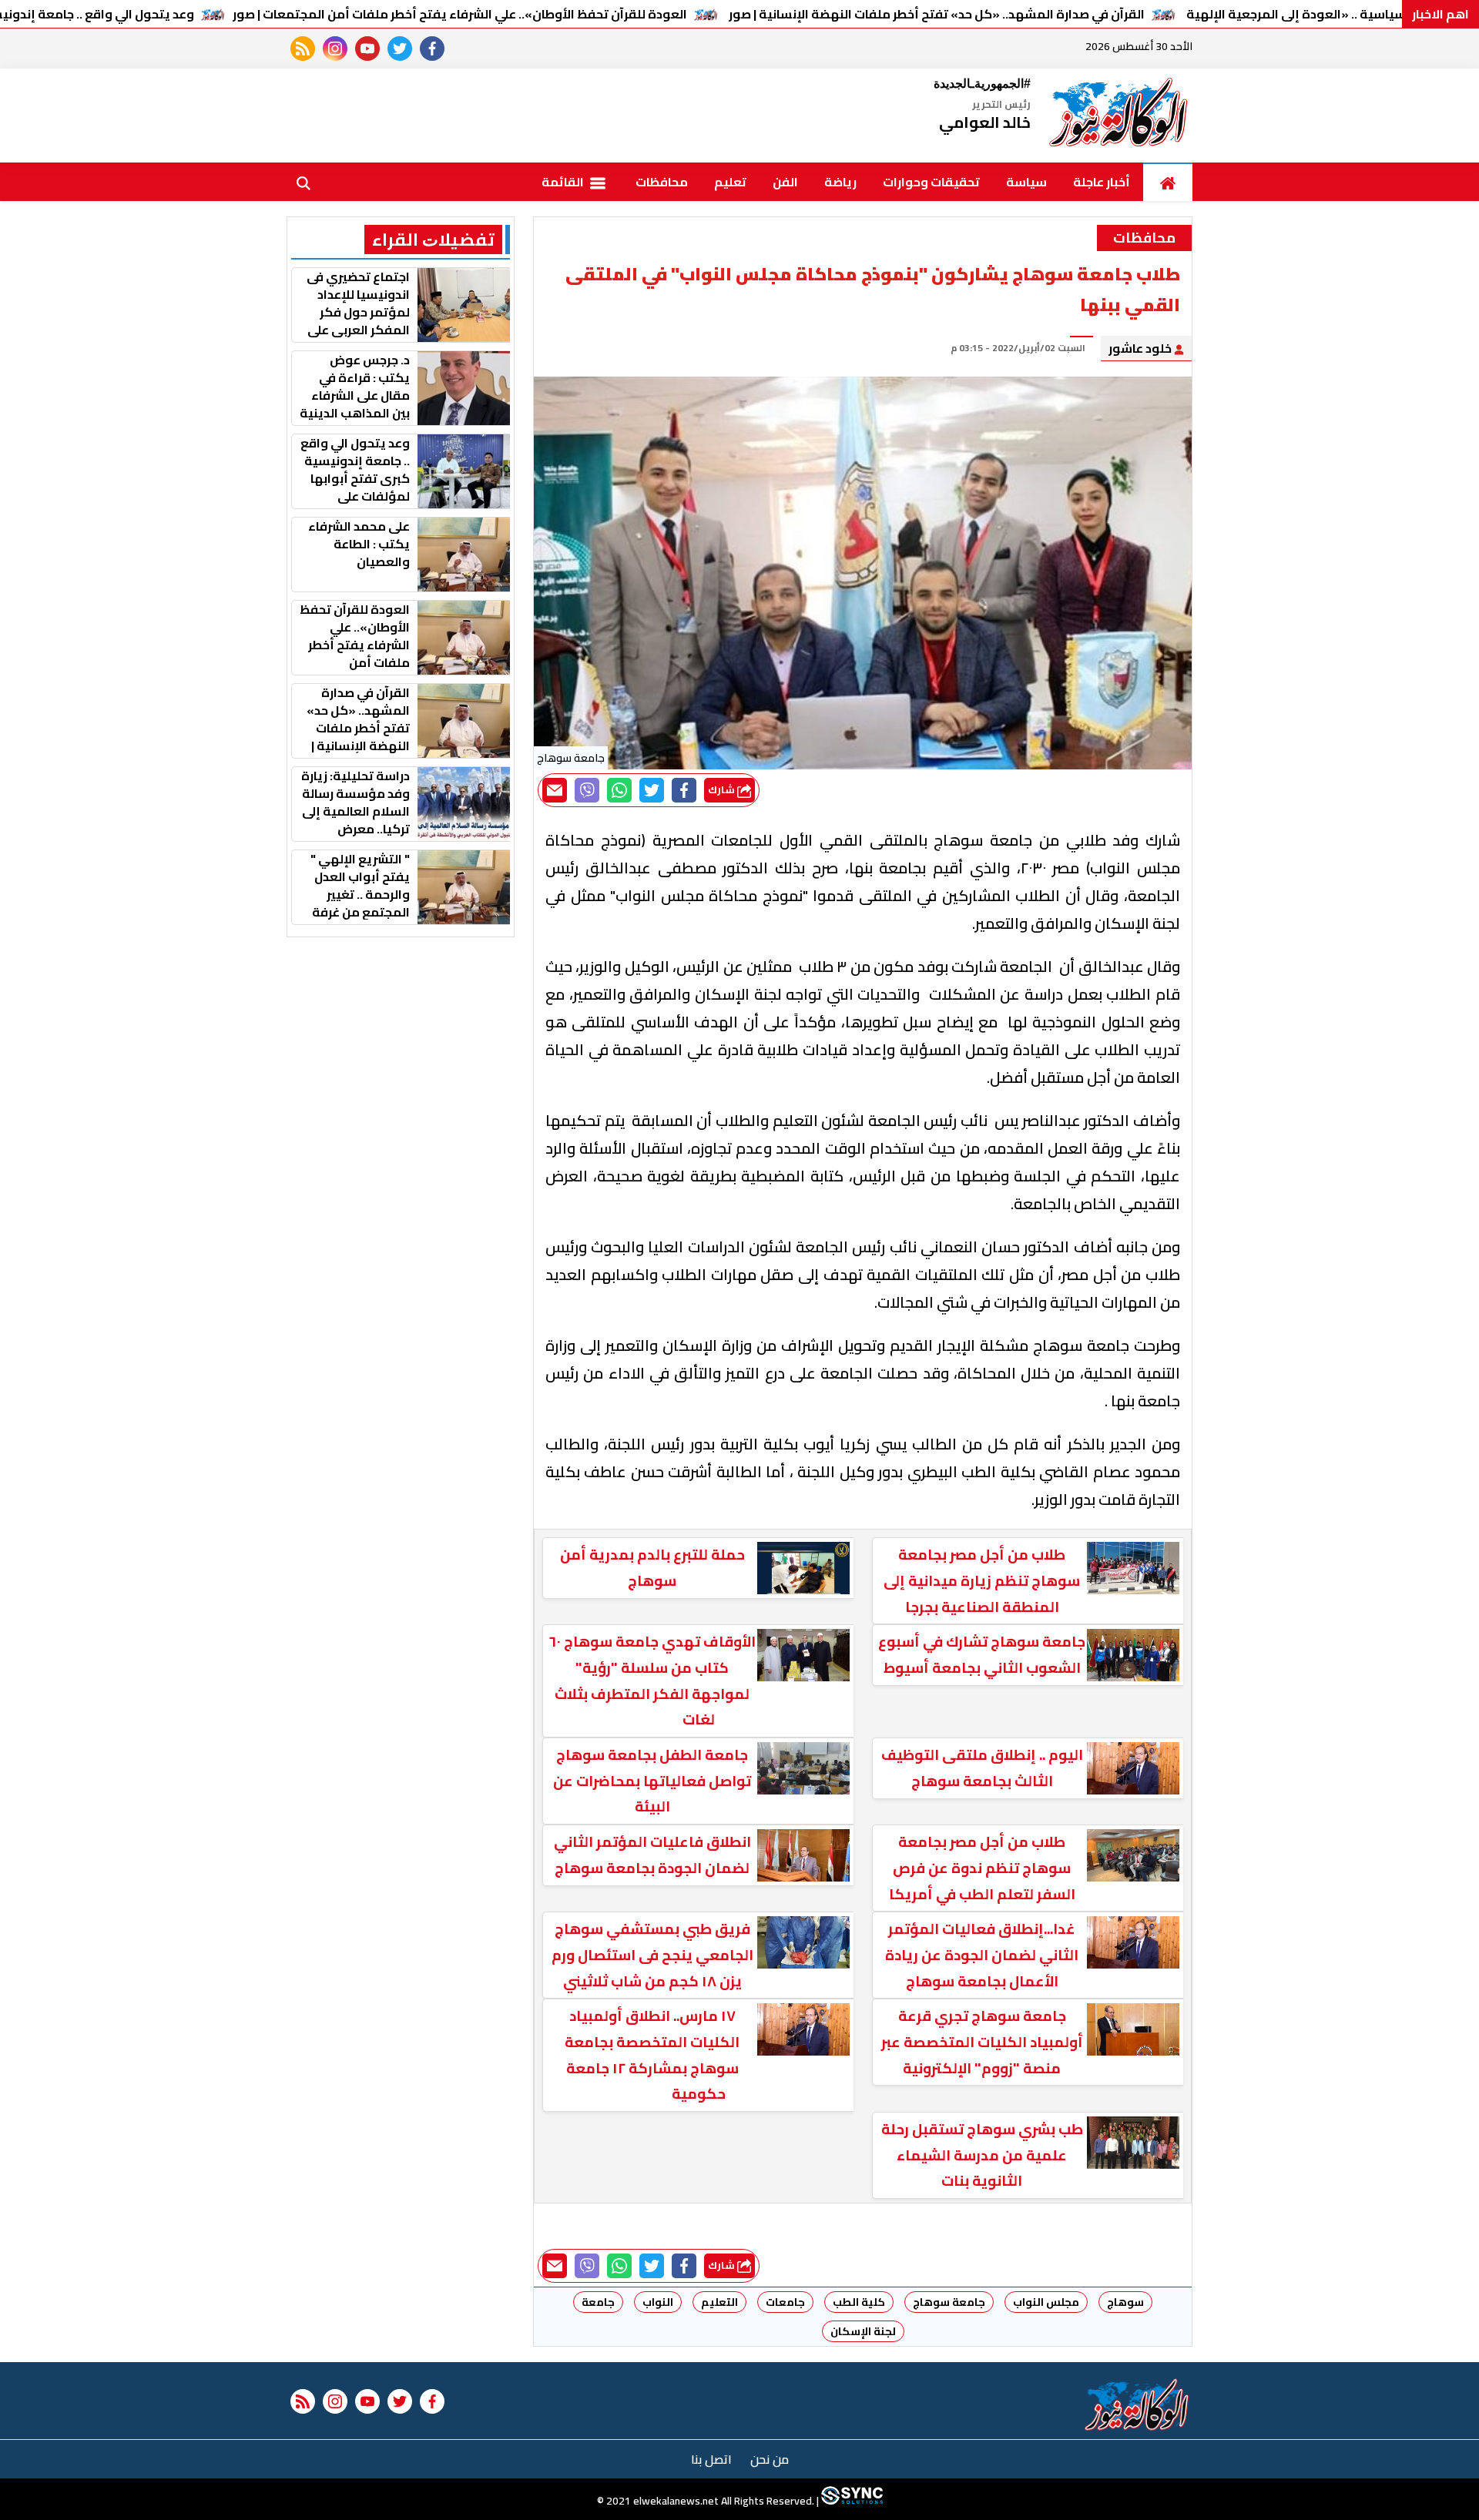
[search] (304, 182)
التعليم (719, 2302)
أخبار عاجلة (1102, 182)
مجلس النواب (1046, 2302)
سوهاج (1125, 2302)
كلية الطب (859, 2302)
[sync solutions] (851, 2501)
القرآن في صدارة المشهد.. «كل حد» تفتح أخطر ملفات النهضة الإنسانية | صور (937, 14)
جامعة (598, 2302)
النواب (658, 2302)
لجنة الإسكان (863, 2331)
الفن (785, 182)
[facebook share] (684, 790)
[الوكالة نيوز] (1119, 116)
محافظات (662, 182)
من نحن (770, 2459)
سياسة (1026, 182)
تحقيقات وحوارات (931, 182)
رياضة (840, 182)
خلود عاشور (1141, 348)
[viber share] (587, 790)
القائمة (564, 182)
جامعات (785, 2302)
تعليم (730, 182)
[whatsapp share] (619, 790)
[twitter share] (652, 790)
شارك (723, 790)
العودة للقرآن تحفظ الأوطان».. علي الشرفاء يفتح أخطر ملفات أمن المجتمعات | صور (460, 14)
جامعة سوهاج (949, 2302)
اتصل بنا (711, 2459)
